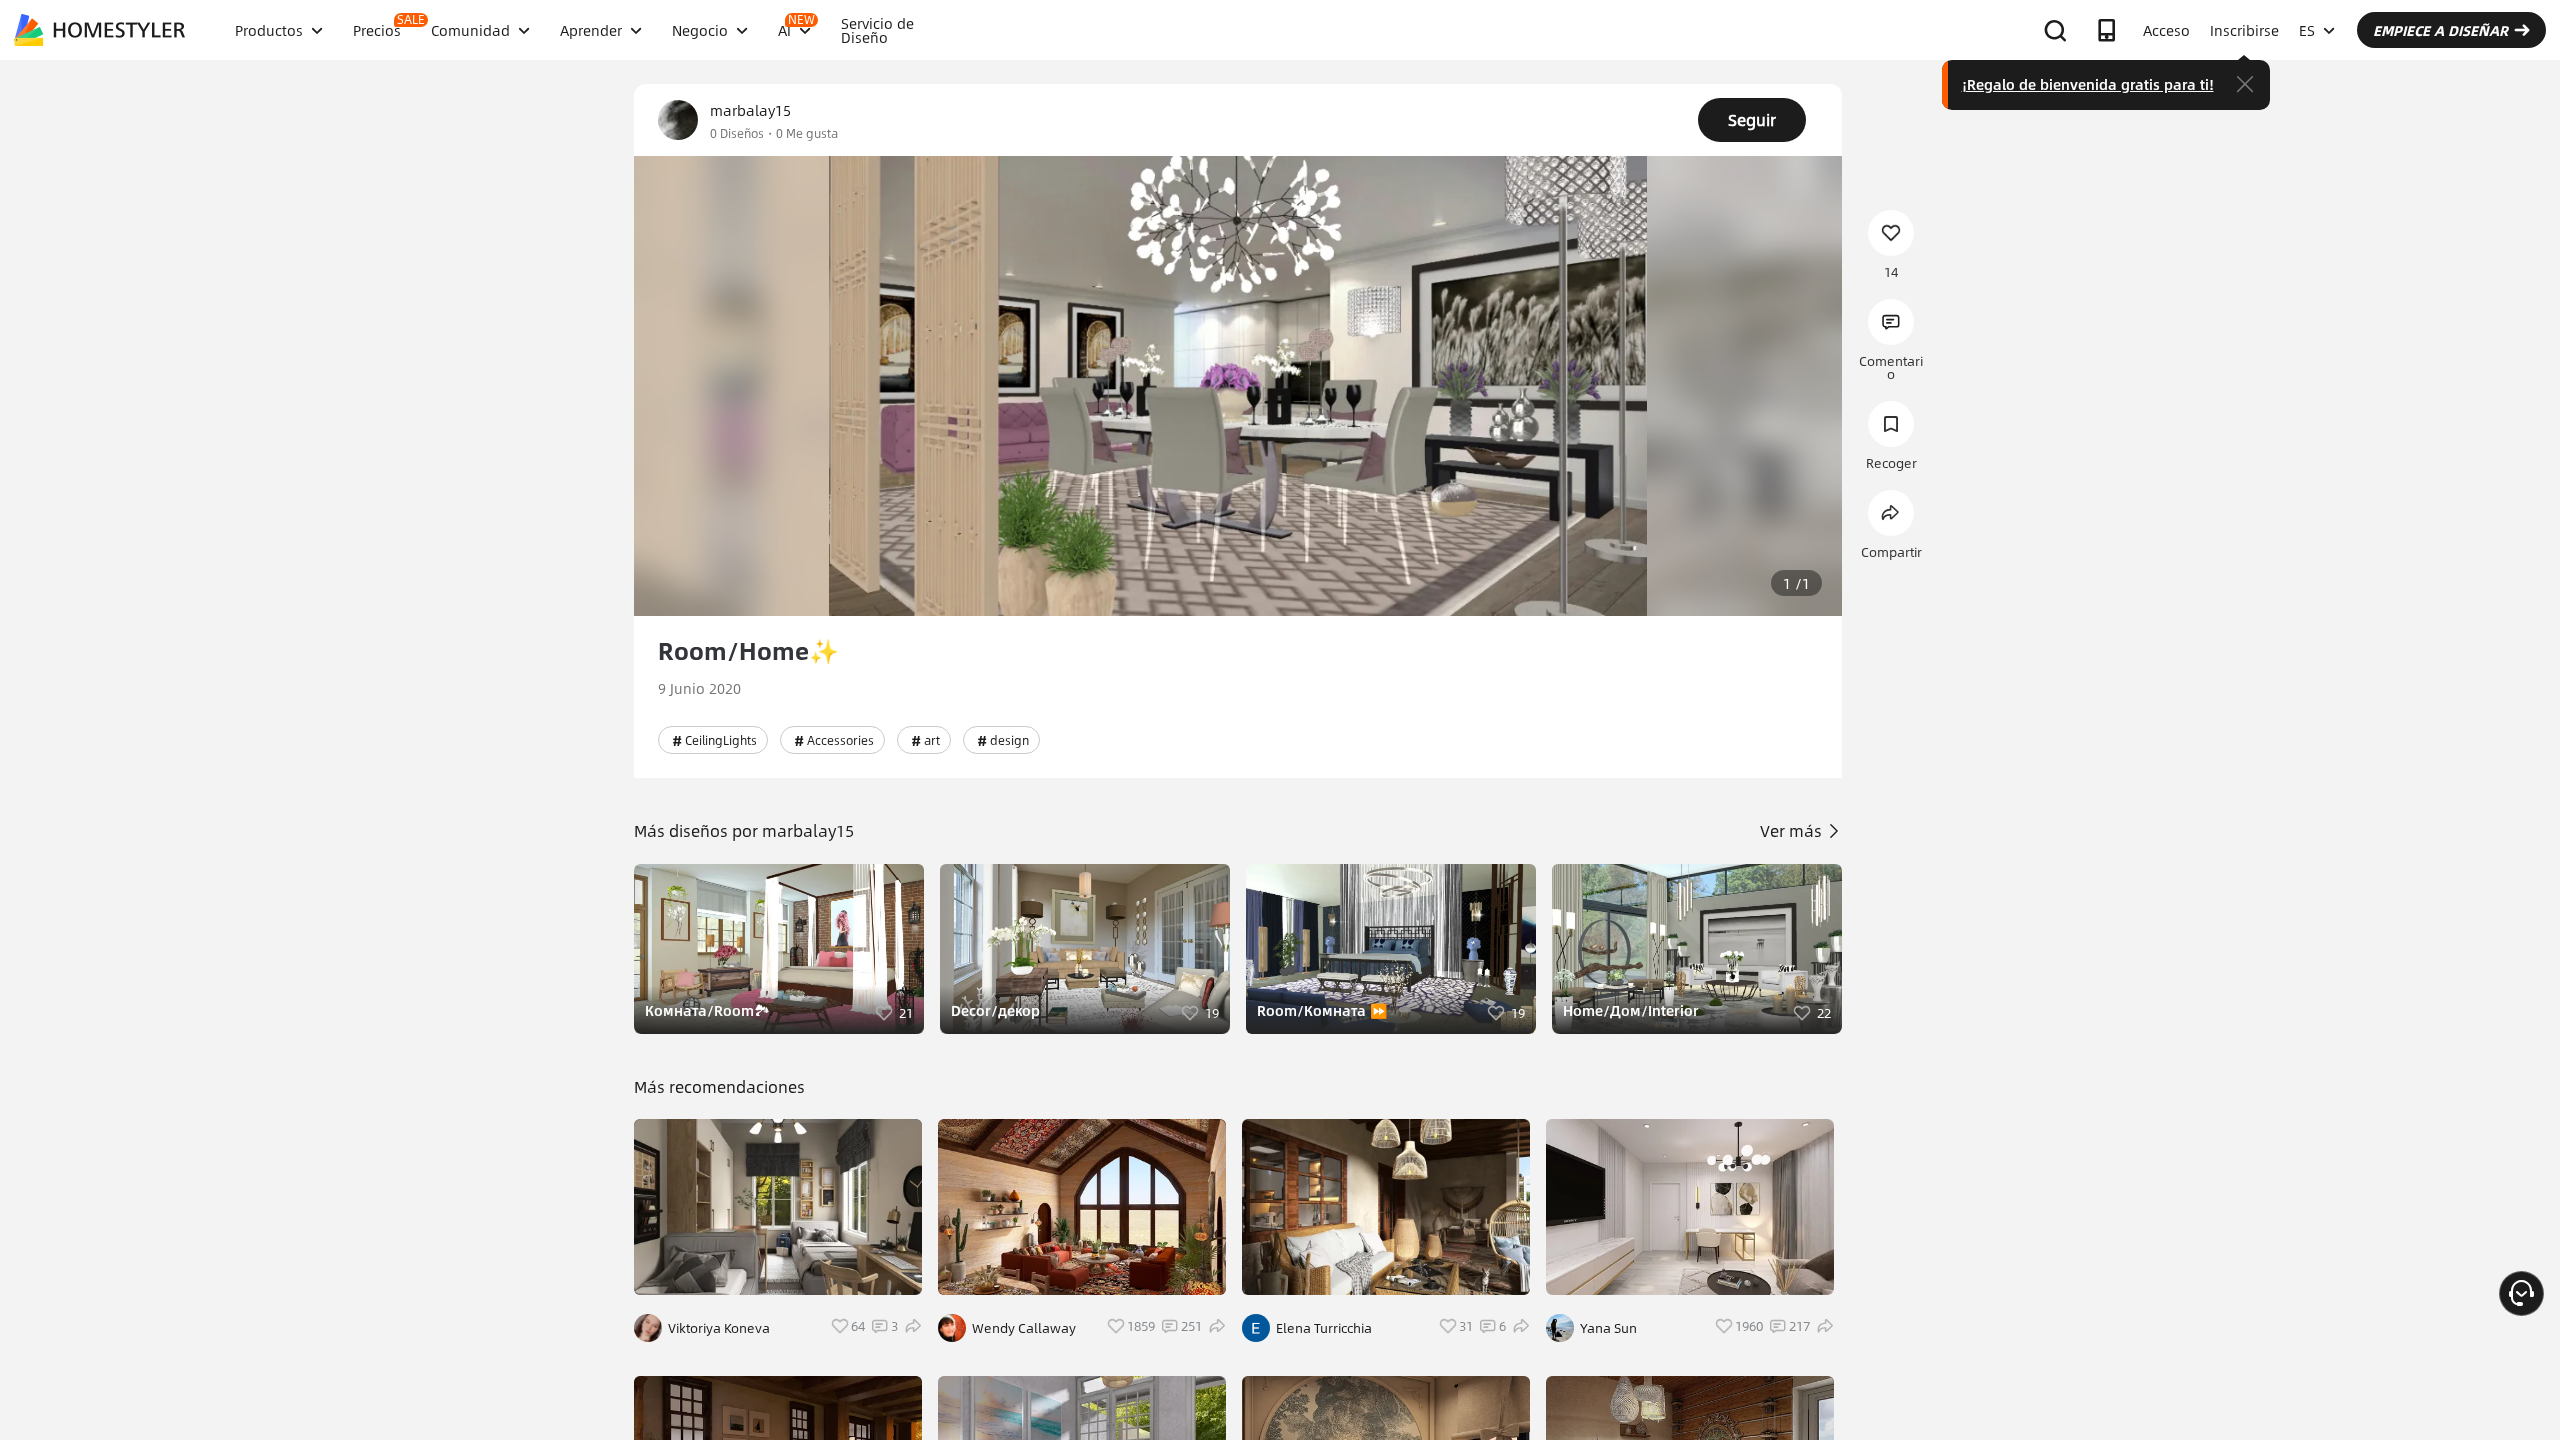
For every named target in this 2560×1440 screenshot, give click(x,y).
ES (2307, 30)
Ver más (1793, 830)
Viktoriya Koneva (719, 1328)
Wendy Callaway (1024, 1328)
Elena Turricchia (1324, 1328)
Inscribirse (2244, 30)
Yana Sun (1608, 1328)
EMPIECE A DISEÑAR (2440, 30)
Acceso (2166, 30)
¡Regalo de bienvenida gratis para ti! (2088, 84)
